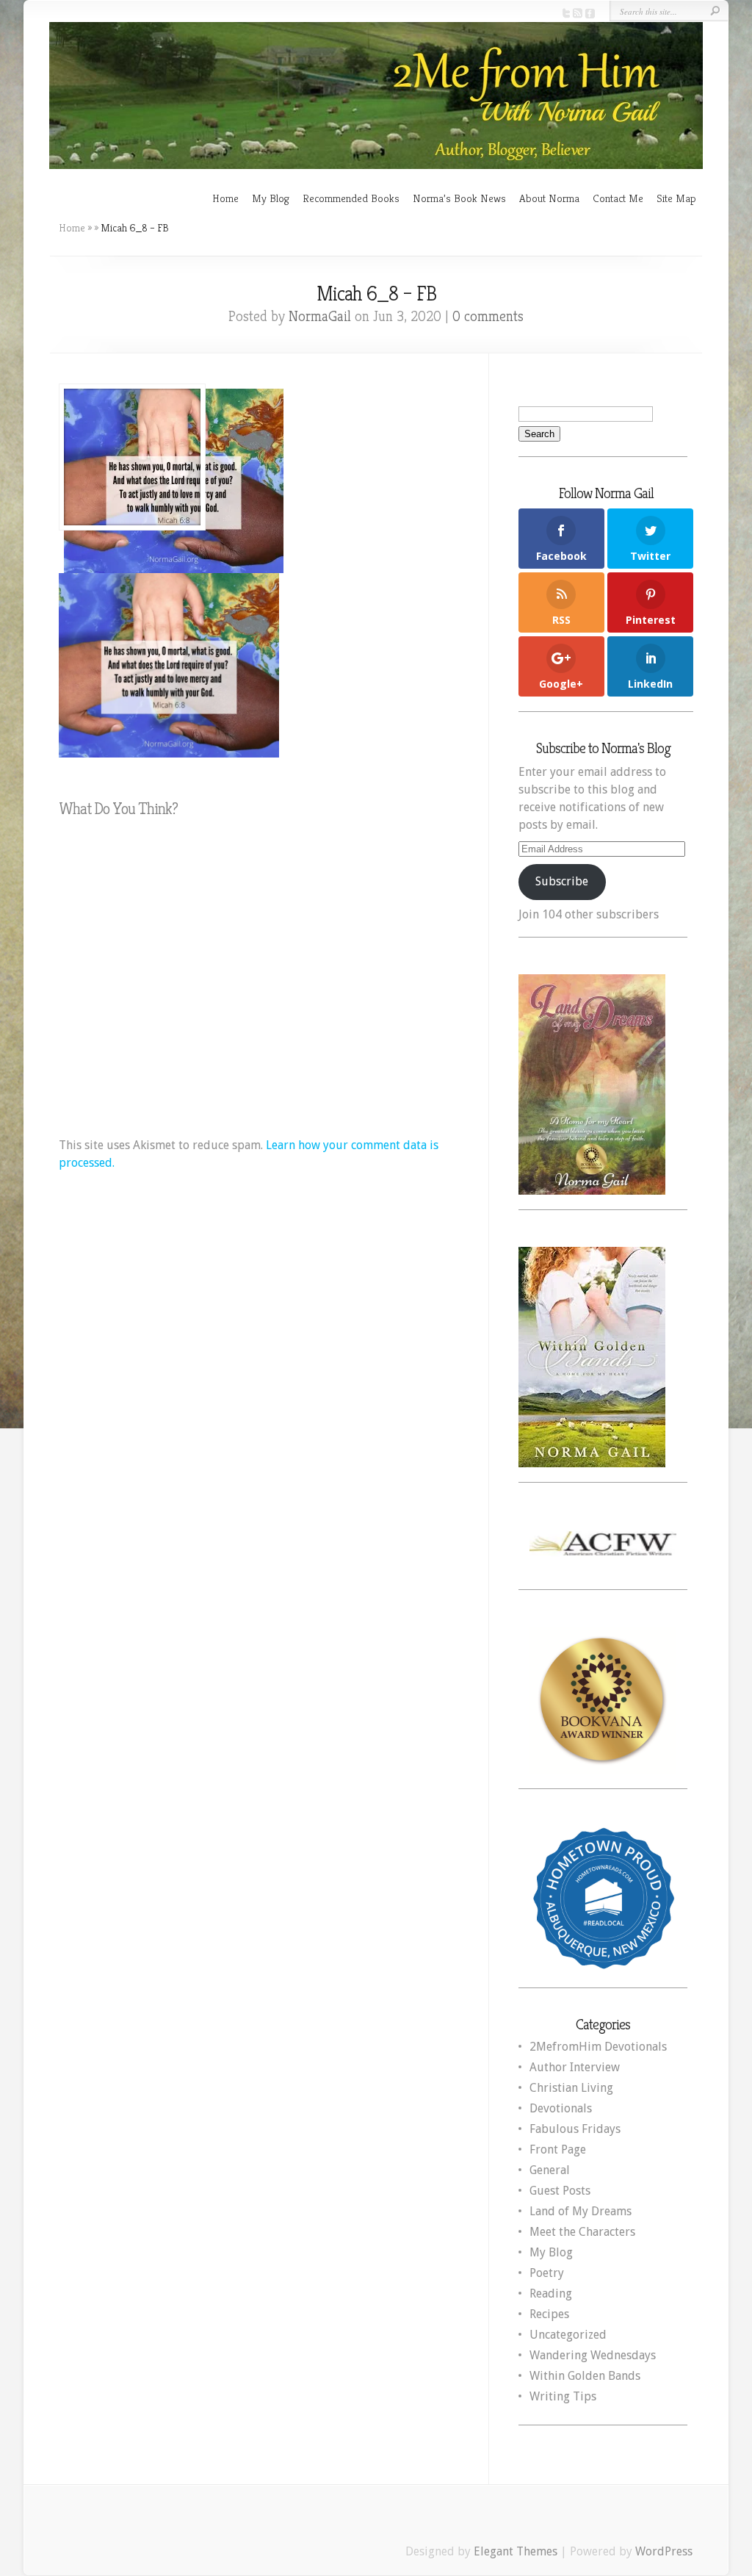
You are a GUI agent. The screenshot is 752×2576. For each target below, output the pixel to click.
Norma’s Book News (459, 198)
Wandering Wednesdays (593, 2355)
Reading (551, 2293)
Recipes (549, 2314)
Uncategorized (568, 2335)
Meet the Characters (582, 2232)
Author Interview (575, 2067)
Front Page (558, 2149)
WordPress (664, 2551)
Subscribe (562, 881)
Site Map (676, 198)
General (550, 2170)
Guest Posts (560, 2191)
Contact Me (618, 198)
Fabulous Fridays (575, 2129)
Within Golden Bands (585, 2376)
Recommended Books (351, 198)
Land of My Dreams (581, 2211)
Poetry (547, 2273)
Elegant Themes (516, 2551)
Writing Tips (563, 2396)
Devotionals (561, 2108)
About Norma (549, 198)
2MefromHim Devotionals (598, 2047)
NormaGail (320, 316)
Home (225, 198)
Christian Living (571, 2088)
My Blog (271, 198)
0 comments (488, 316)
